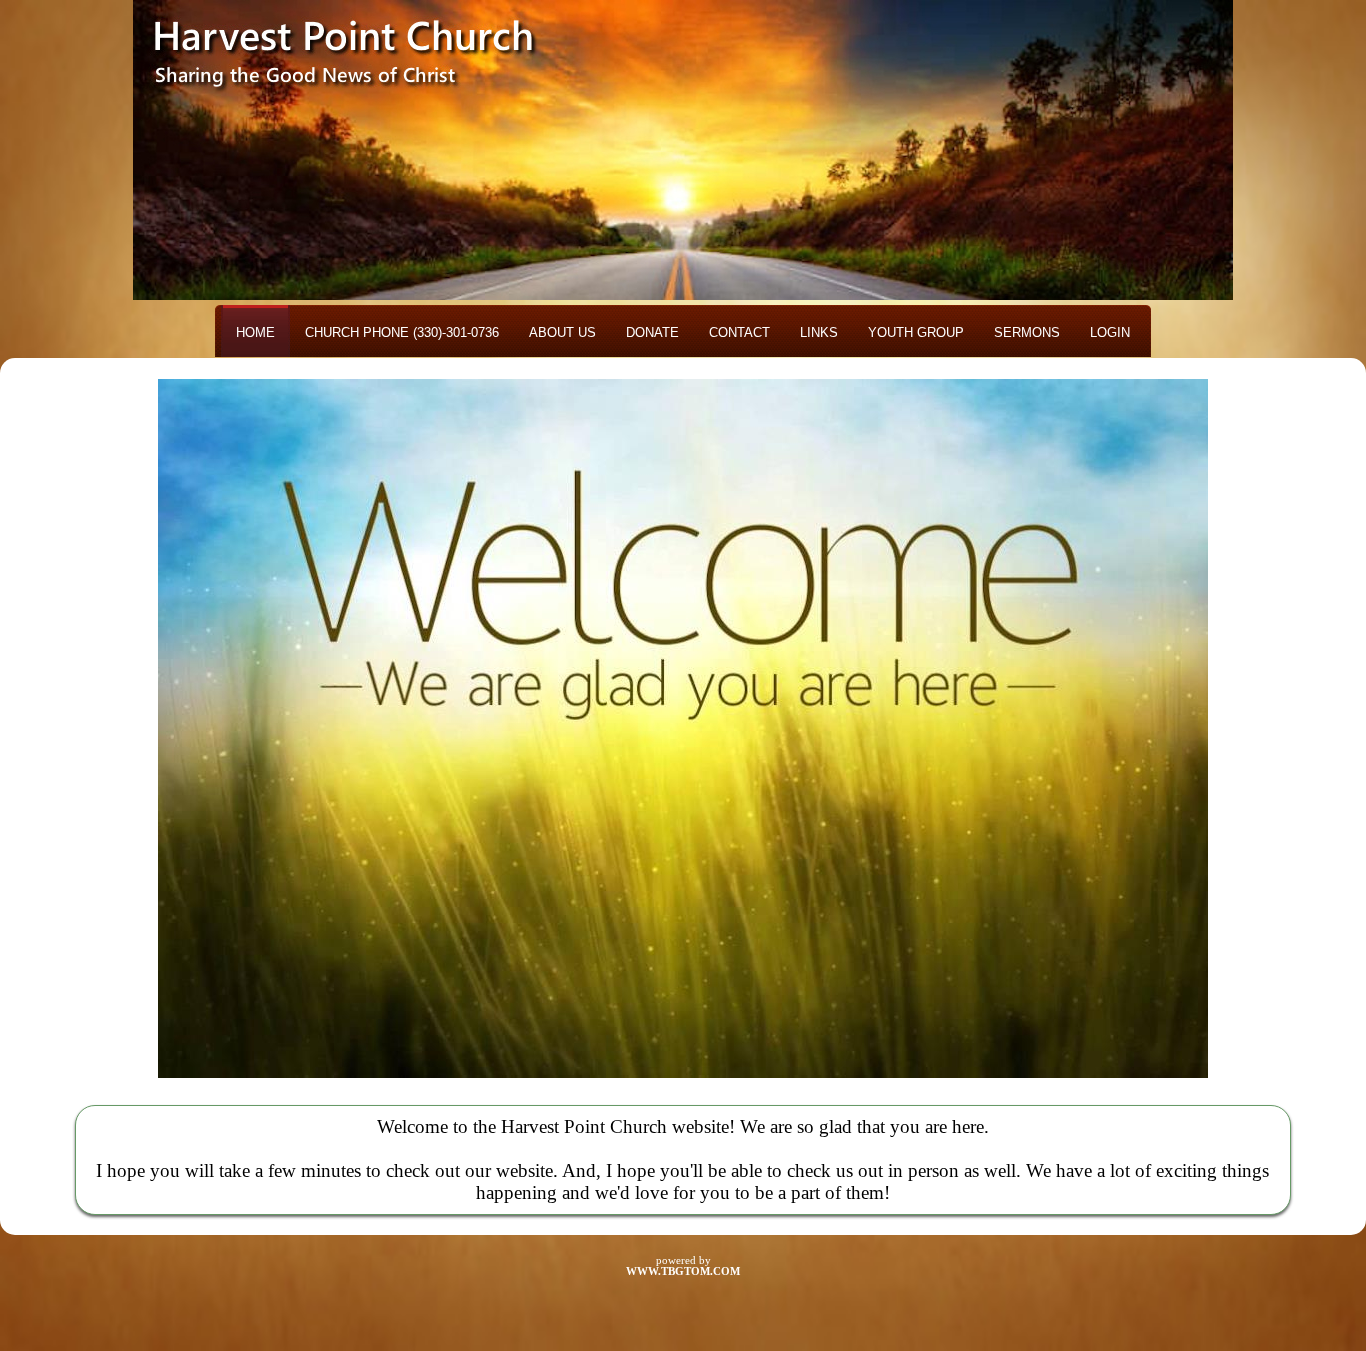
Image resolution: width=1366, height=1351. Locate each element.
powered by (683, 1266)
